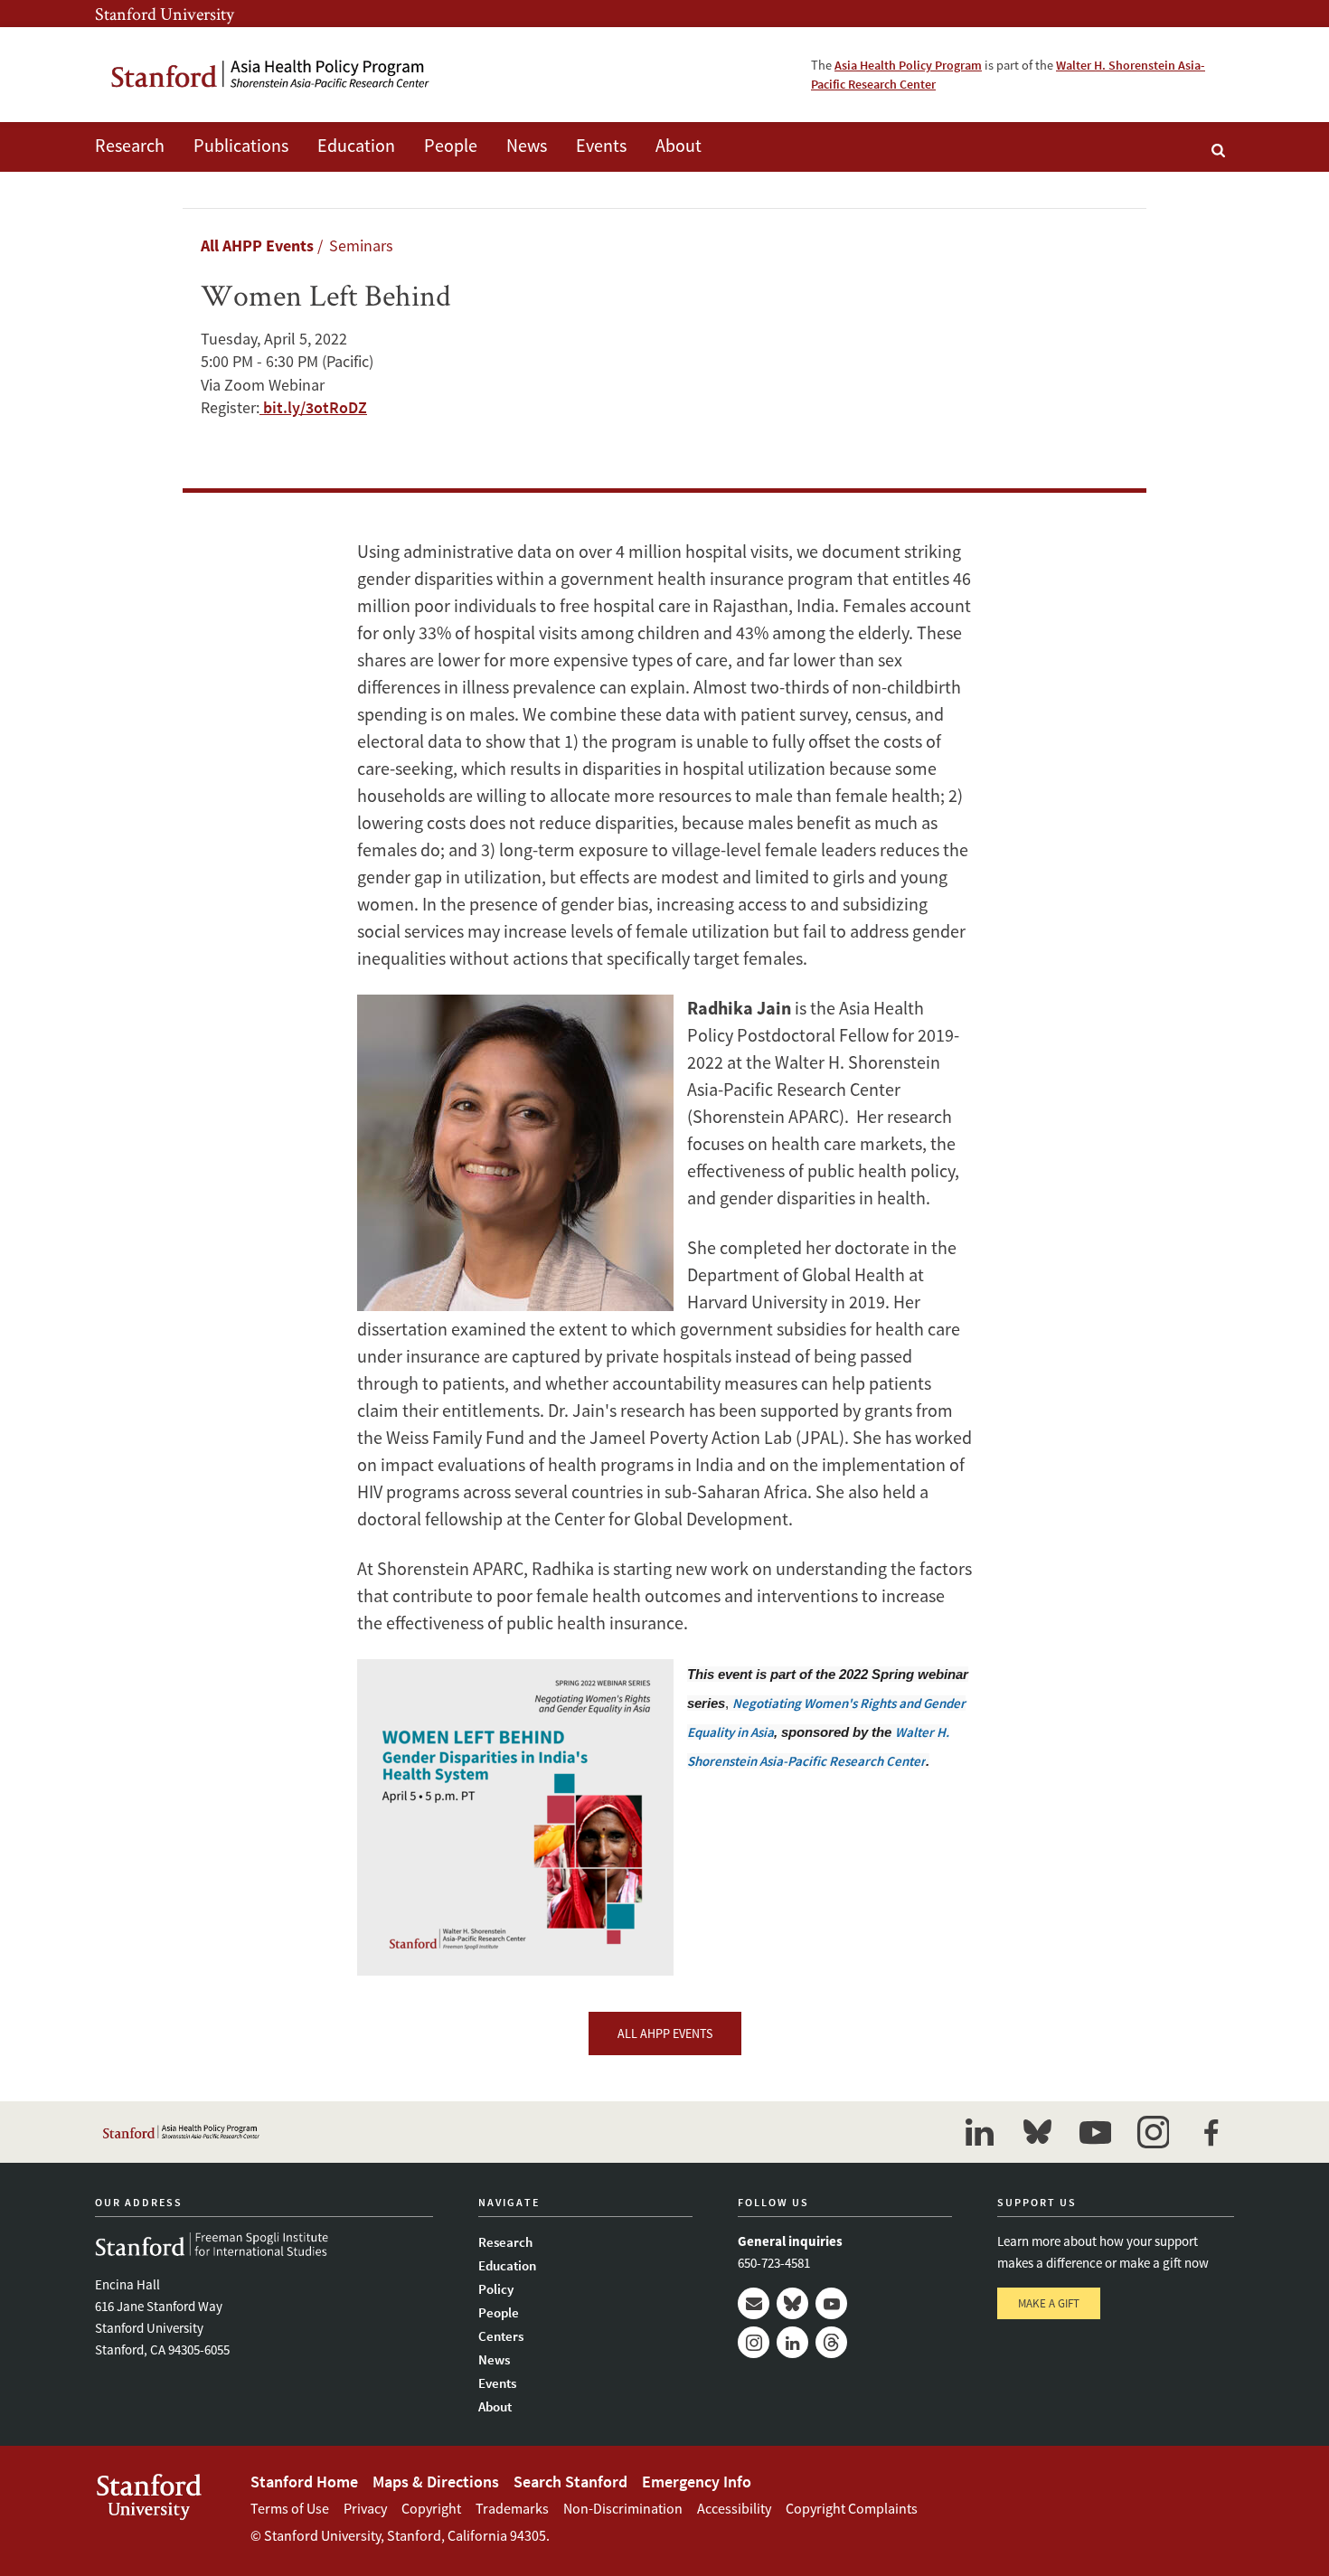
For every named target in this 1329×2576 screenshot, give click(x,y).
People (451, 145)
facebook (1211, 2132)
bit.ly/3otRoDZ (313, 407)
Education (356, 145)
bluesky (1037, 2132)
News (527, 145)
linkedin (979, 2132)
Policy (496, 2289)
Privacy (365, 2508)
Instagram (754, 2342)
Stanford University (165, 14)
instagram (1153, 2132)
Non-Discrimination (623, 2508)
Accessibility (734, 2508)
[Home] (271, 75)
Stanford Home (304, 2482)
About (679, 145)
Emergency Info (697, 2482)
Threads (831, 2342)
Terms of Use (290, 2508)
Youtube (831, 2303)
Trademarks (512, 2508)
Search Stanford (570, 2482)
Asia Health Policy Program (908, 65)
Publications (241, 145)
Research (130, 145)
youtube (1095, 2132)
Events (601, 145)
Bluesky (792, 2303)
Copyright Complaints (852, 2508)
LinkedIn (792, 2342)
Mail (754, 2303)
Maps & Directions (436, 2482)
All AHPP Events (257, 245)
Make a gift (1049, 2303)
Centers (501, 2336)
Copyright (431, 2508)
